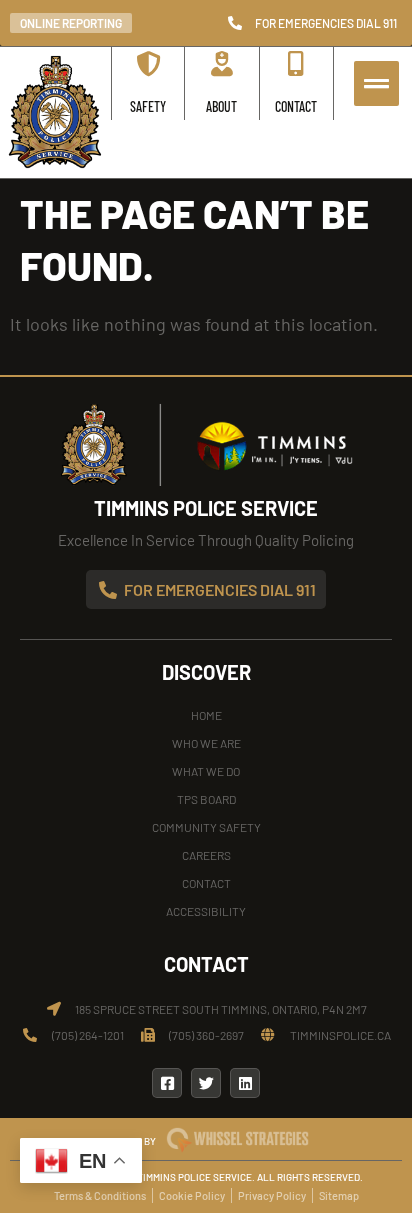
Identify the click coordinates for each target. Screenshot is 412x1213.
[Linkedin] (245, 1083)
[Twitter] (206, 1083)
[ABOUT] (221, 63)
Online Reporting (71, 23)
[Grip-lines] (376, 83)
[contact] (296, 63)
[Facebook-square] (167, 1083)
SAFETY (148, 106)
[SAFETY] (148, 63)
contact (296, 106)
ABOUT (221, 106)
